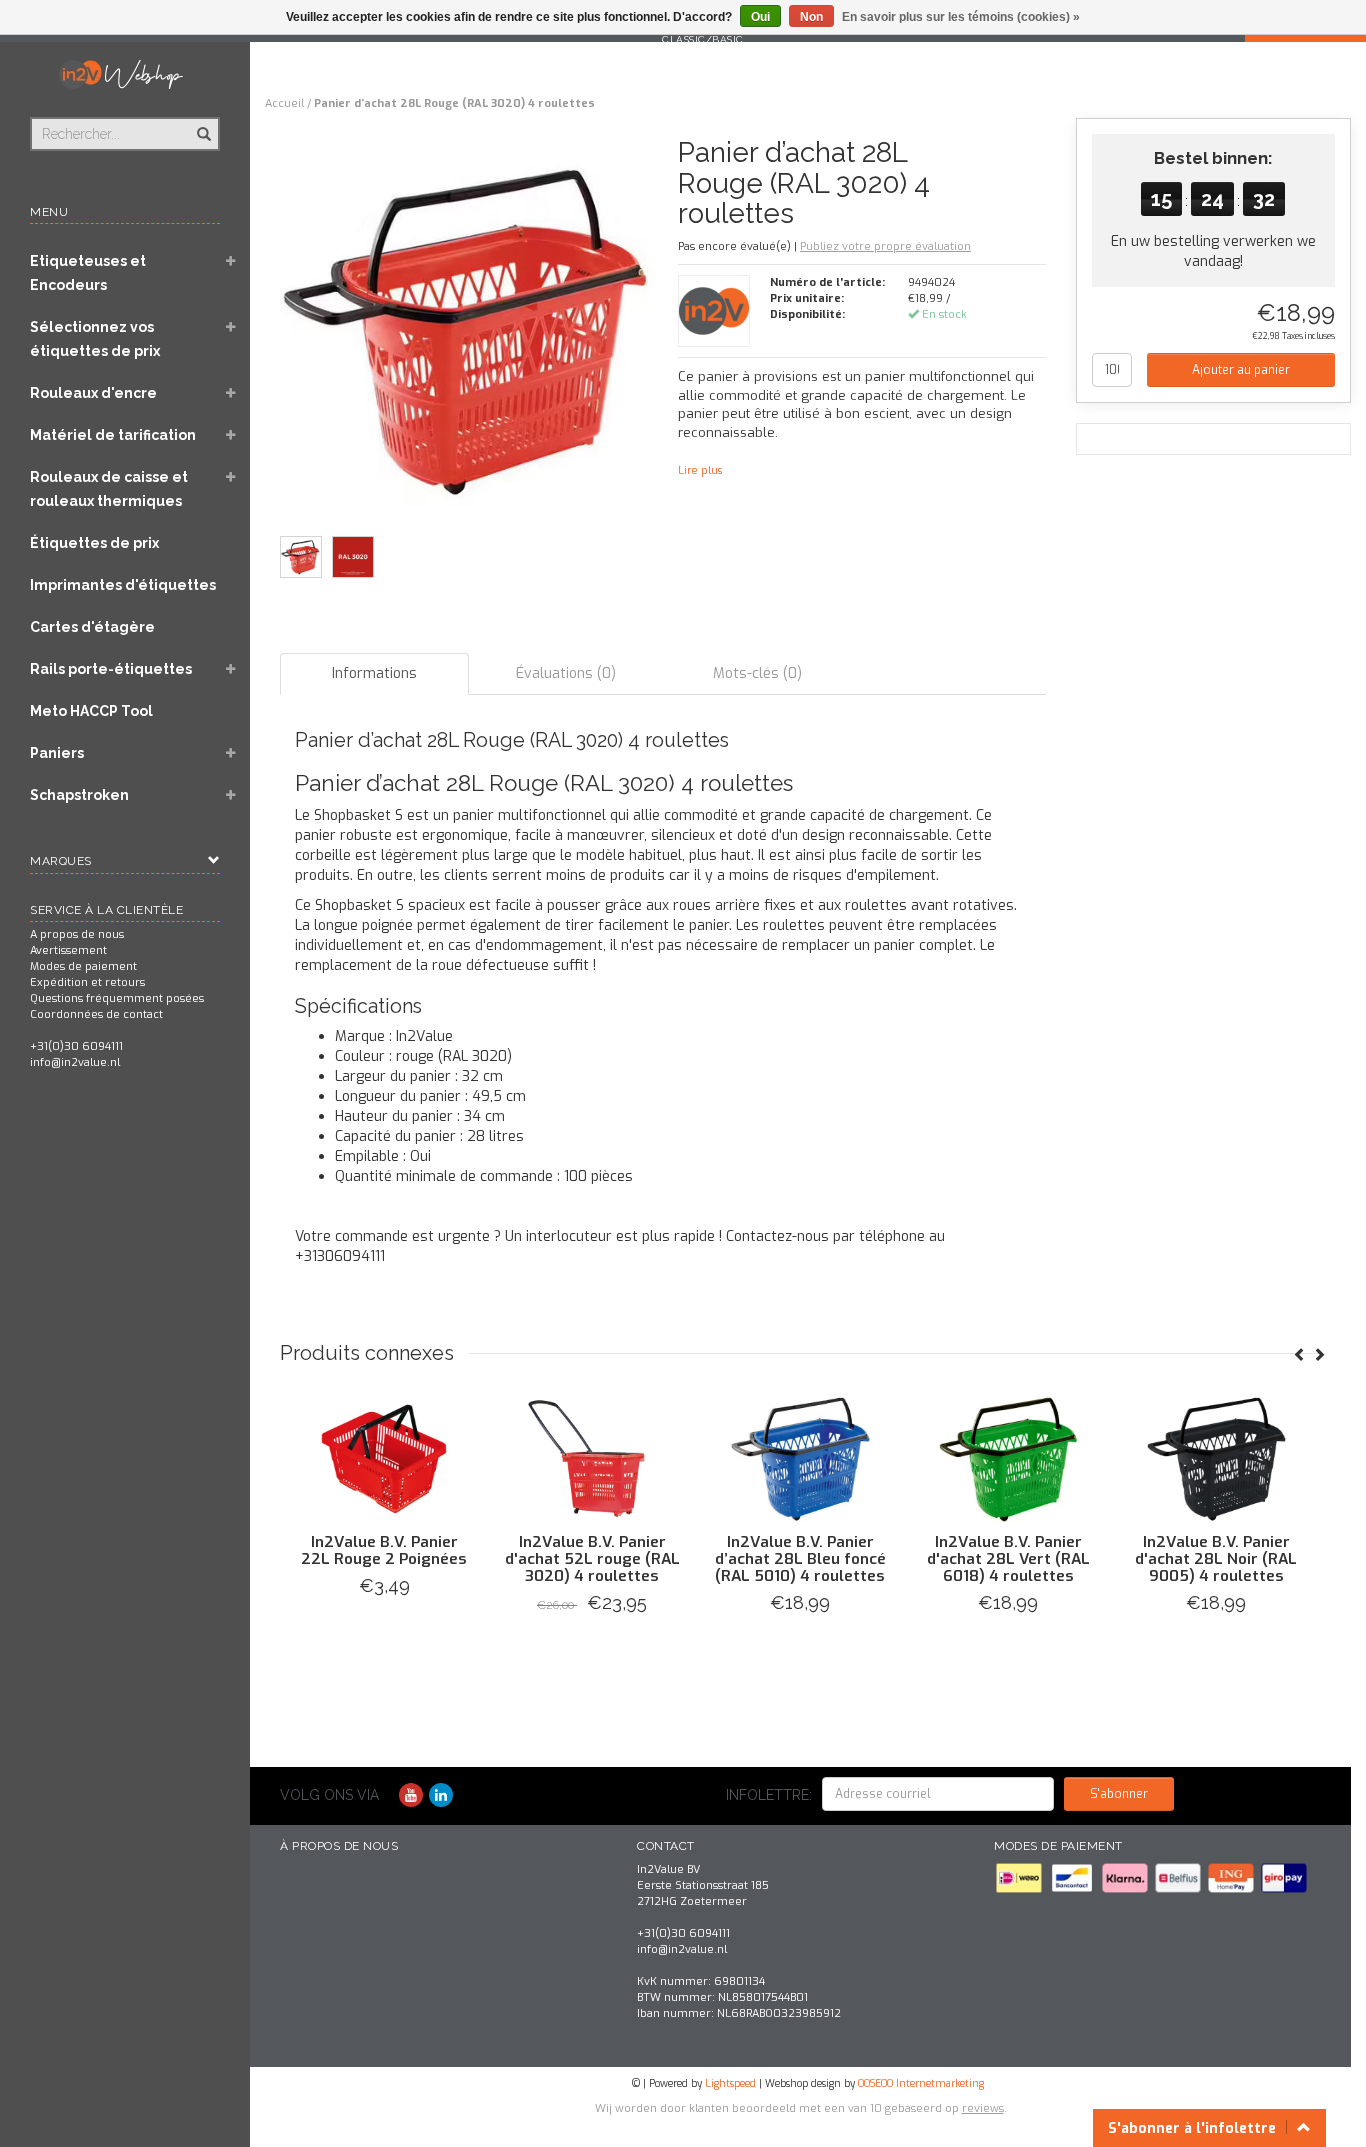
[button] (231, 263)
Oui (760, 17)
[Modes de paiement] (1020, 1877)
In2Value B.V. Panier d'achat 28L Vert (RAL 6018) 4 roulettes (1008, 1559)
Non (811, 17)
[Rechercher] (202, 123)
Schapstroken (79, 795)
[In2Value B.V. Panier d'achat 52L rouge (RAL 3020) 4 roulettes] (592, 1459)
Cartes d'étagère (92, 627)
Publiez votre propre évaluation (885, 246)
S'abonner (1119, 1794)
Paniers (57, 753)
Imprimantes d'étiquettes (123, 585)
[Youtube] (411, 1795)
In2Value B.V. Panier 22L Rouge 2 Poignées (384, 1550)
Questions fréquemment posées (117, 998)
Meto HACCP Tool (91, 711)
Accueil (284, 103)
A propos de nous (77, 934)
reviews (983, 2108)
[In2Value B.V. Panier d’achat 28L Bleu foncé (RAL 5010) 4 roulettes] (800, 1459)
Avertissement (68, 950)
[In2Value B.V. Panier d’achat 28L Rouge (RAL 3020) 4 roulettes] (471, 335)
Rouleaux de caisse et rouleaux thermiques (109, 489)
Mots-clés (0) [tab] (757, 673)
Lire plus (700, 470)
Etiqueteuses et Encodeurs (88, 273)
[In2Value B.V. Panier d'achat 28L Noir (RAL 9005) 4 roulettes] (1216, 1459)
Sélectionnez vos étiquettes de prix (95, 339)
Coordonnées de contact (96, 1014)
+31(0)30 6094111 (76, 1046)
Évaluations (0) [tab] (566, 673)
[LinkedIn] (441, 1795)
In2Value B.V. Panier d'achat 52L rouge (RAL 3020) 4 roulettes (592, 1559)
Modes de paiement (83, 966)
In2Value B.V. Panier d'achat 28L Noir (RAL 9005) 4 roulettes (1216, 1559)
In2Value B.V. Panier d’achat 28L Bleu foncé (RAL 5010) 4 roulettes (800, 1559)
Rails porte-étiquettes (111, 669)
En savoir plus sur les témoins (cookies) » (961, 17)
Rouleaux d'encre (93, 393)
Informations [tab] (374, 673)
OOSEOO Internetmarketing (921, 2083)
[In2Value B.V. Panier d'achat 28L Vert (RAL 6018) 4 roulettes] (1008, 1459)
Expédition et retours (87, 982)
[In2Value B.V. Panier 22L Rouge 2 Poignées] (384, 1459)
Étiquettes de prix (94, 543)
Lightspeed (730, 2083)
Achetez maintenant (384, 1628)
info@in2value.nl (75, 1062)
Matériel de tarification (113, 435)
